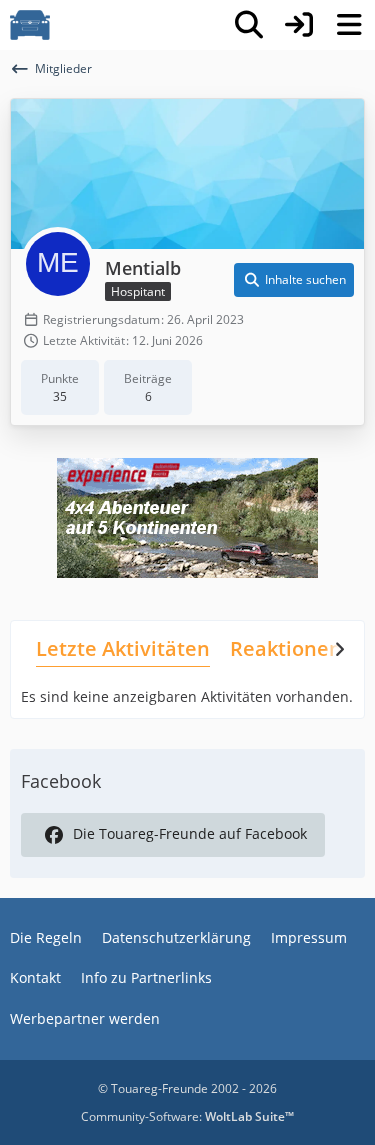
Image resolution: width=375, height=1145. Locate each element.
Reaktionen (286, 648)
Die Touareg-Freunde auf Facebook (190, 833)
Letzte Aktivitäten (123, 648)
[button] (294, 280)
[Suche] (249, 25)
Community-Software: (187, 1116)
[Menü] (349, 25)
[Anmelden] (299, 25)
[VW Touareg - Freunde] (30, 25)
